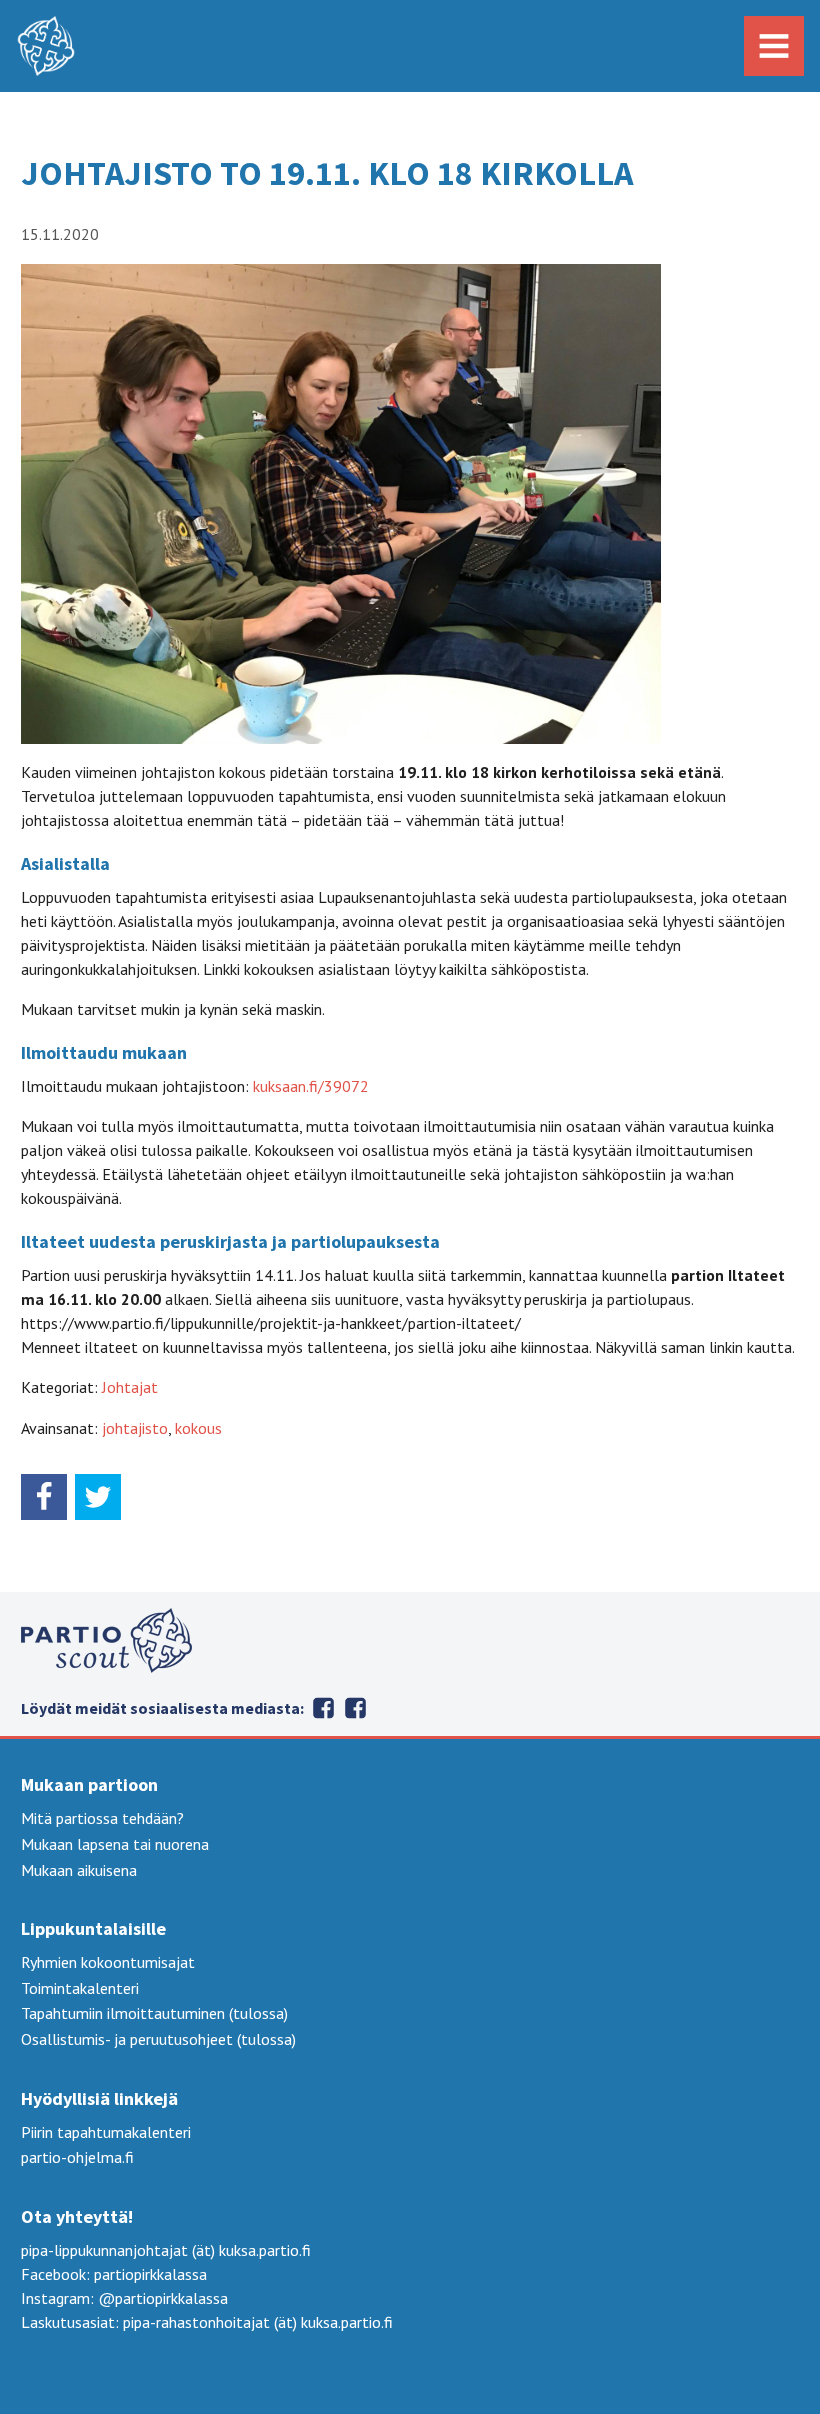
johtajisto (135, 1428)
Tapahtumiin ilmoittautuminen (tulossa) (154, 2013)
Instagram (324, 1708)
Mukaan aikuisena (79, 1870)
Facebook (356, 1708)
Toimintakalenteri (80, 1988)
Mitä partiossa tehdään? (102, 1818)
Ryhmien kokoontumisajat (108, 1962)
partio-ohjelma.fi (77, 2157)
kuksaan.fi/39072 (311, 1086)
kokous (198, 1428)
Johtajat (130, 1387)
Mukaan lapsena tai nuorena (115, 1844)
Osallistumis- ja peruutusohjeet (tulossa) (158, 2039)
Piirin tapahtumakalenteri (106, 2132)
